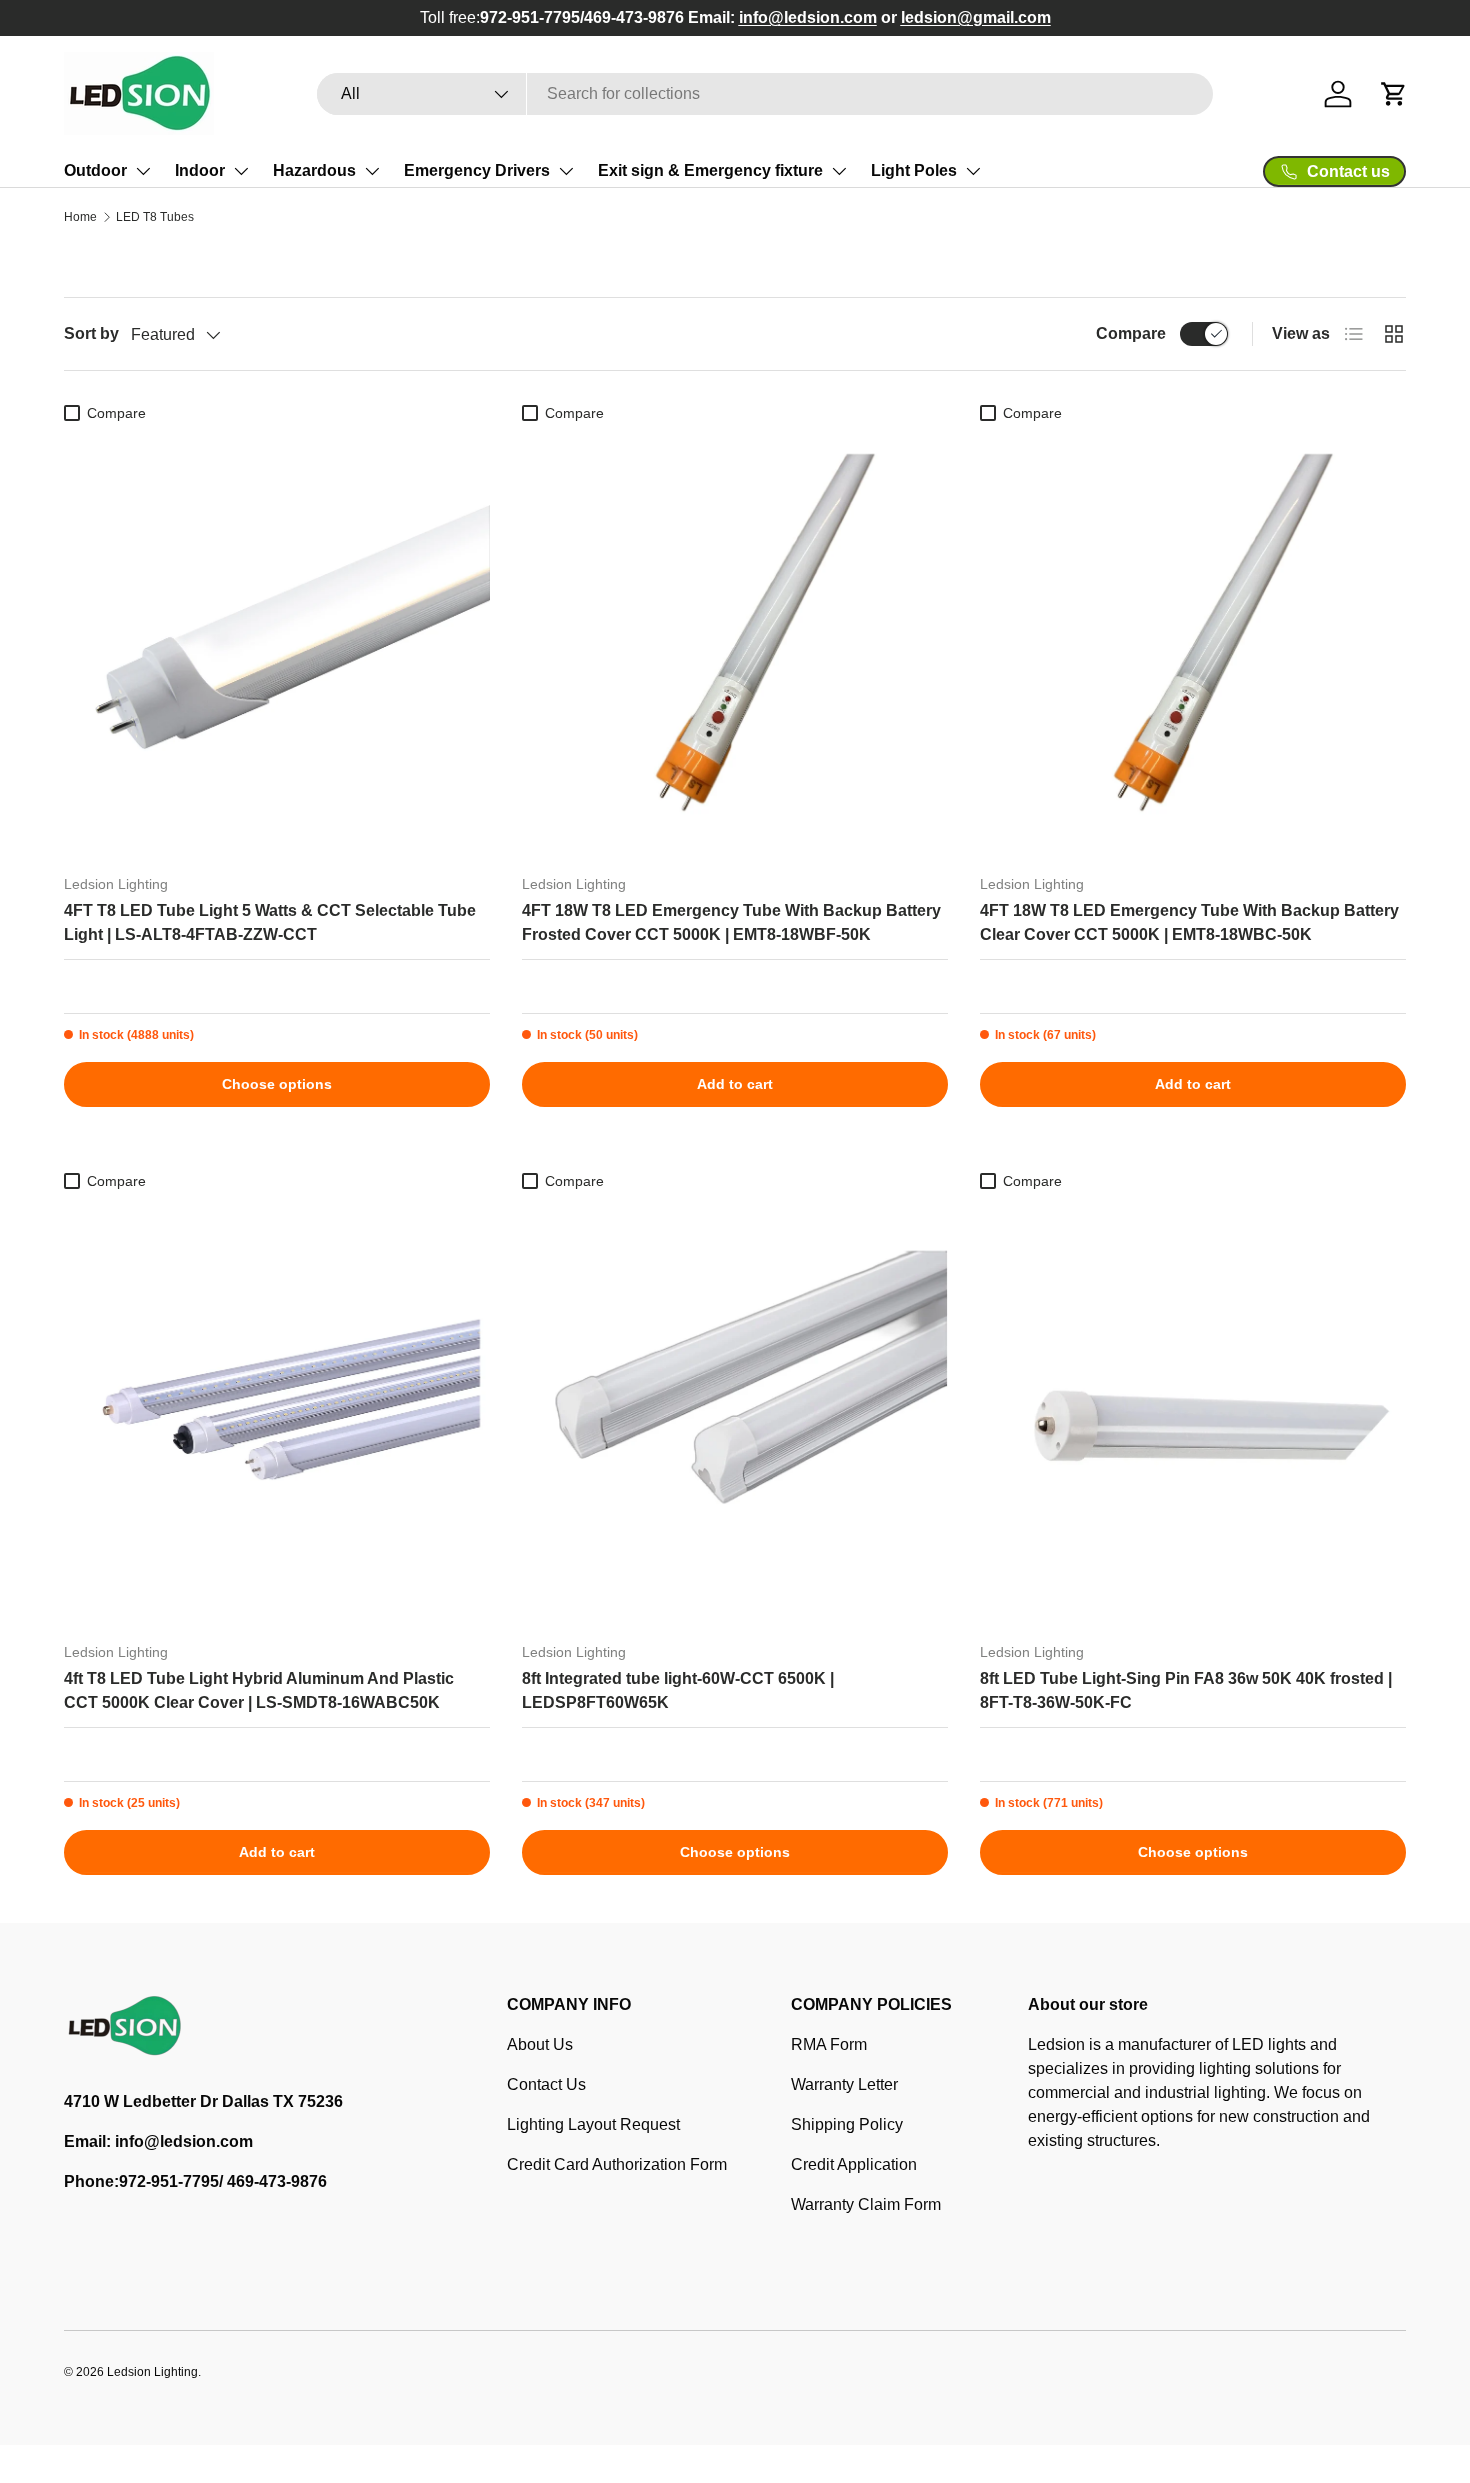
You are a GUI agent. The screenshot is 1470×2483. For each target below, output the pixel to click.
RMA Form (829, 2044)
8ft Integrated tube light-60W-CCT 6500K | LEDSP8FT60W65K (678, 1690)
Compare (1131, 333)
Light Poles (914, 170)
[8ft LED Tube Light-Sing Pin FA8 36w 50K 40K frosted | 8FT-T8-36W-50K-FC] (1193, 1413)
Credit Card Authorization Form (617, 2164)
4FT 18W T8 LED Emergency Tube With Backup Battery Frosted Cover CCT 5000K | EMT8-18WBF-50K (731, 922)
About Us (540, 2044)
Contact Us (546, 2084)
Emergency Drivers (477, 170)
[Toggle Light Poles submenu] (973, 171)
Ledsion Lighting (152, 2372)
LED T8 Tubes (155, 217)
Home (80, 217)
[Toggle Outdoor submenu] (143, 171)
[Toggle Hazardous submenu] (372, 171)
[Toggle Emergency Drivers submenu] (566, 171)
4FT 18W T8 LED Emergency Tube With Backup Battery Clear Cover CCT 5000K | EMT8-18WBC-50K (1189, 922)
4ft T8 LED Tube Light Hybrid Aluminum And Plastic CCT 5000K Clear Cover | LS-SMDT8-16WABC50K (259, 1690)
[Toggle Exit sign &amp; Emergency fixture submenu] (839, 171)
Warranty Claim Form (866, 2204)
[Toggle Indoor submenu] (241, 171)
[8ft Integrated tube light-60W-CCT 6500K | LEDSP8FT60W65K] (735, 1413)
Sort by (91, 333)
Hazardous (314, 170)
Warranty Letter (844, 2084)
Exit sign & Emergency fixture (710, 170)
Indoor (200, 170)
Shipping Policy (847, 2124)
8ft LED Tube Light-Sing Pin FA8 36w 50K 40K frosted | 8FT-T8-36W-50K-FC (1186, 1690)
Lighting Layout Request (593, 2124)
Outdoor (95, 170)
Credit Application (854, 2164)
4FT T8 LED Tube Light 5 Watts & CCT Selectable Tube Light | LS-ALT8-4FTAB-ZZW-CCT (270, 922)
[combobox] (765, 94)
